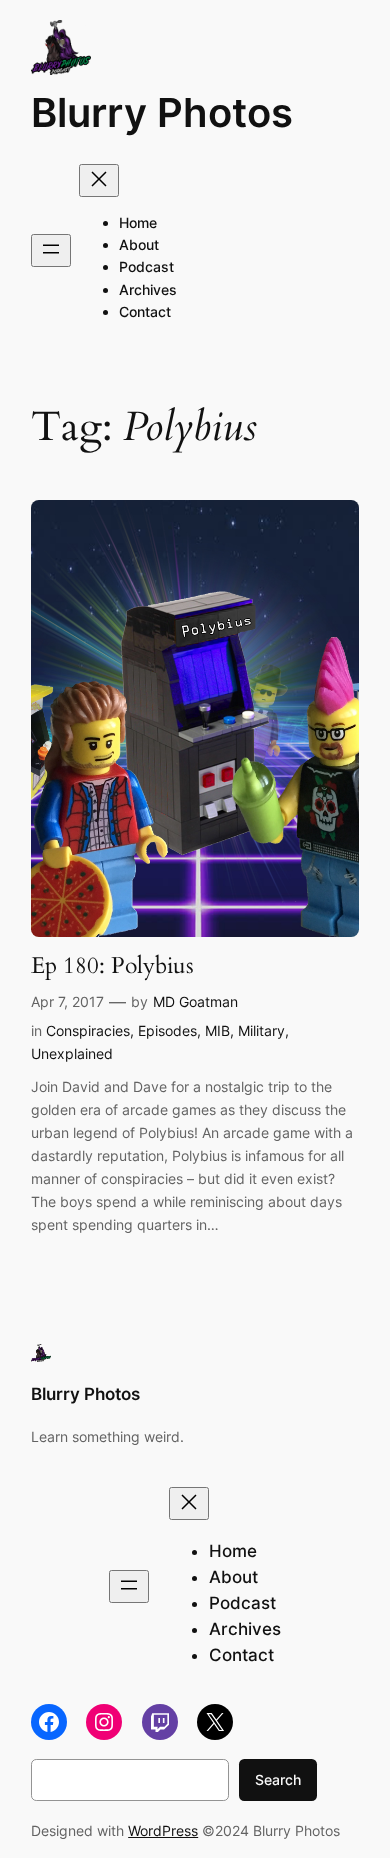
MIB (217, 1030)
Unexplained (72, 1053)
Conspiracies (88, 1030)
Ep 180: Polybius (112, 965)
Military (261, 1030)
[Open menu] (51, 250)
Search (278, 1779)
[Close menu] (99, 180)
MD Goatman (195, 1001)
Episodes (167, 1030)
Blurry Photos (162, 113)
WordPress (163, 1830)
